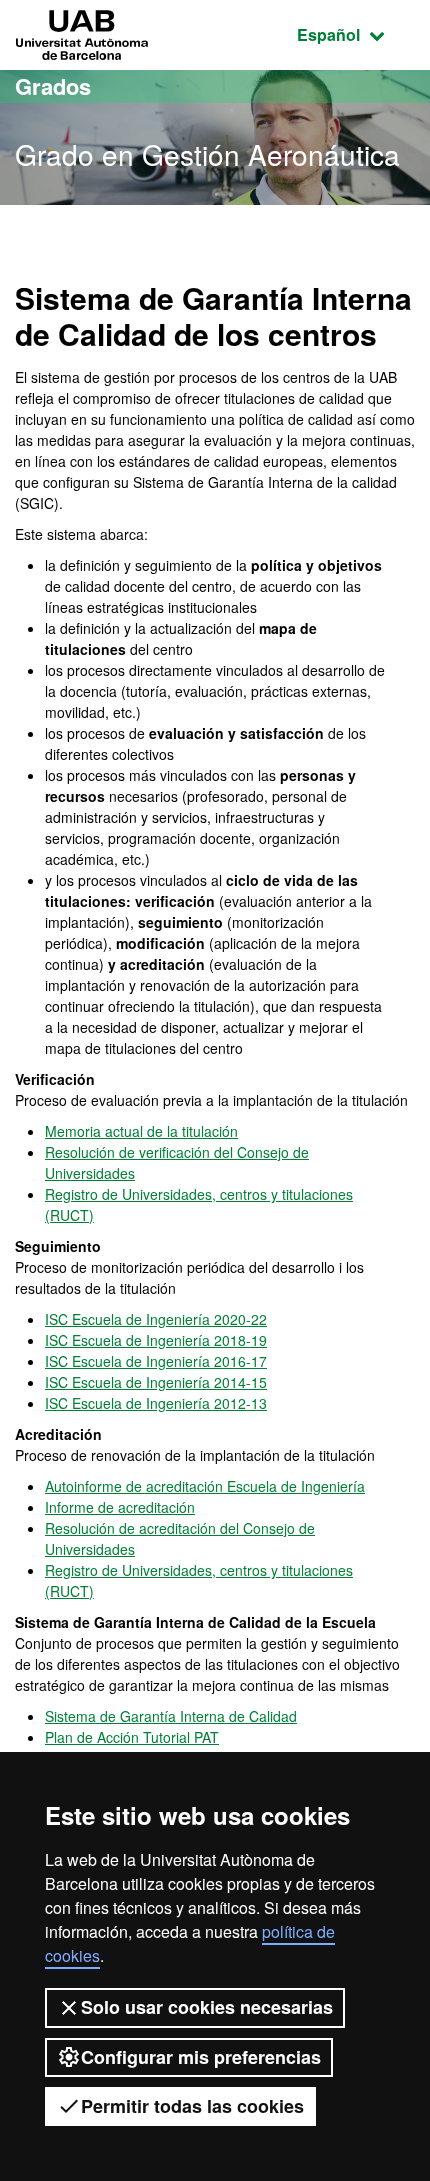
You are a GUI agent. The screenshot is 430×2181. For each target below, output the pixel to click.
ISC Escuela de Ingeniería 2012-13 (156, 1403)
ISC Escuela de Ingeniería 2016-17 (156, 1361)
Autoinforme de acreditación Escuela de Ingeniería (205, 1486)
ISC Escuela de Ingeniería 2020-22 (156, 1319)
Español (356, 34)
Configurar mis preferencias (201, 2057)
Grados (53, 86)
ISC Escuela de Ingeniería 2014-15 (156, 1382)
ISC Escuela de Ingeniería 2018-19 (156, 1340)
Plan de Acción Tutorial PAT (132, 1737)
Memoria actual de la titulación (141, 1131)
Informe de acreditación (120, 1507)
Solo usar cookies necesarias (207, 2007)
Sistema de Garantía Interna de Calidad (171, 1716)
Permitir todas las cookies (192, 2106)
